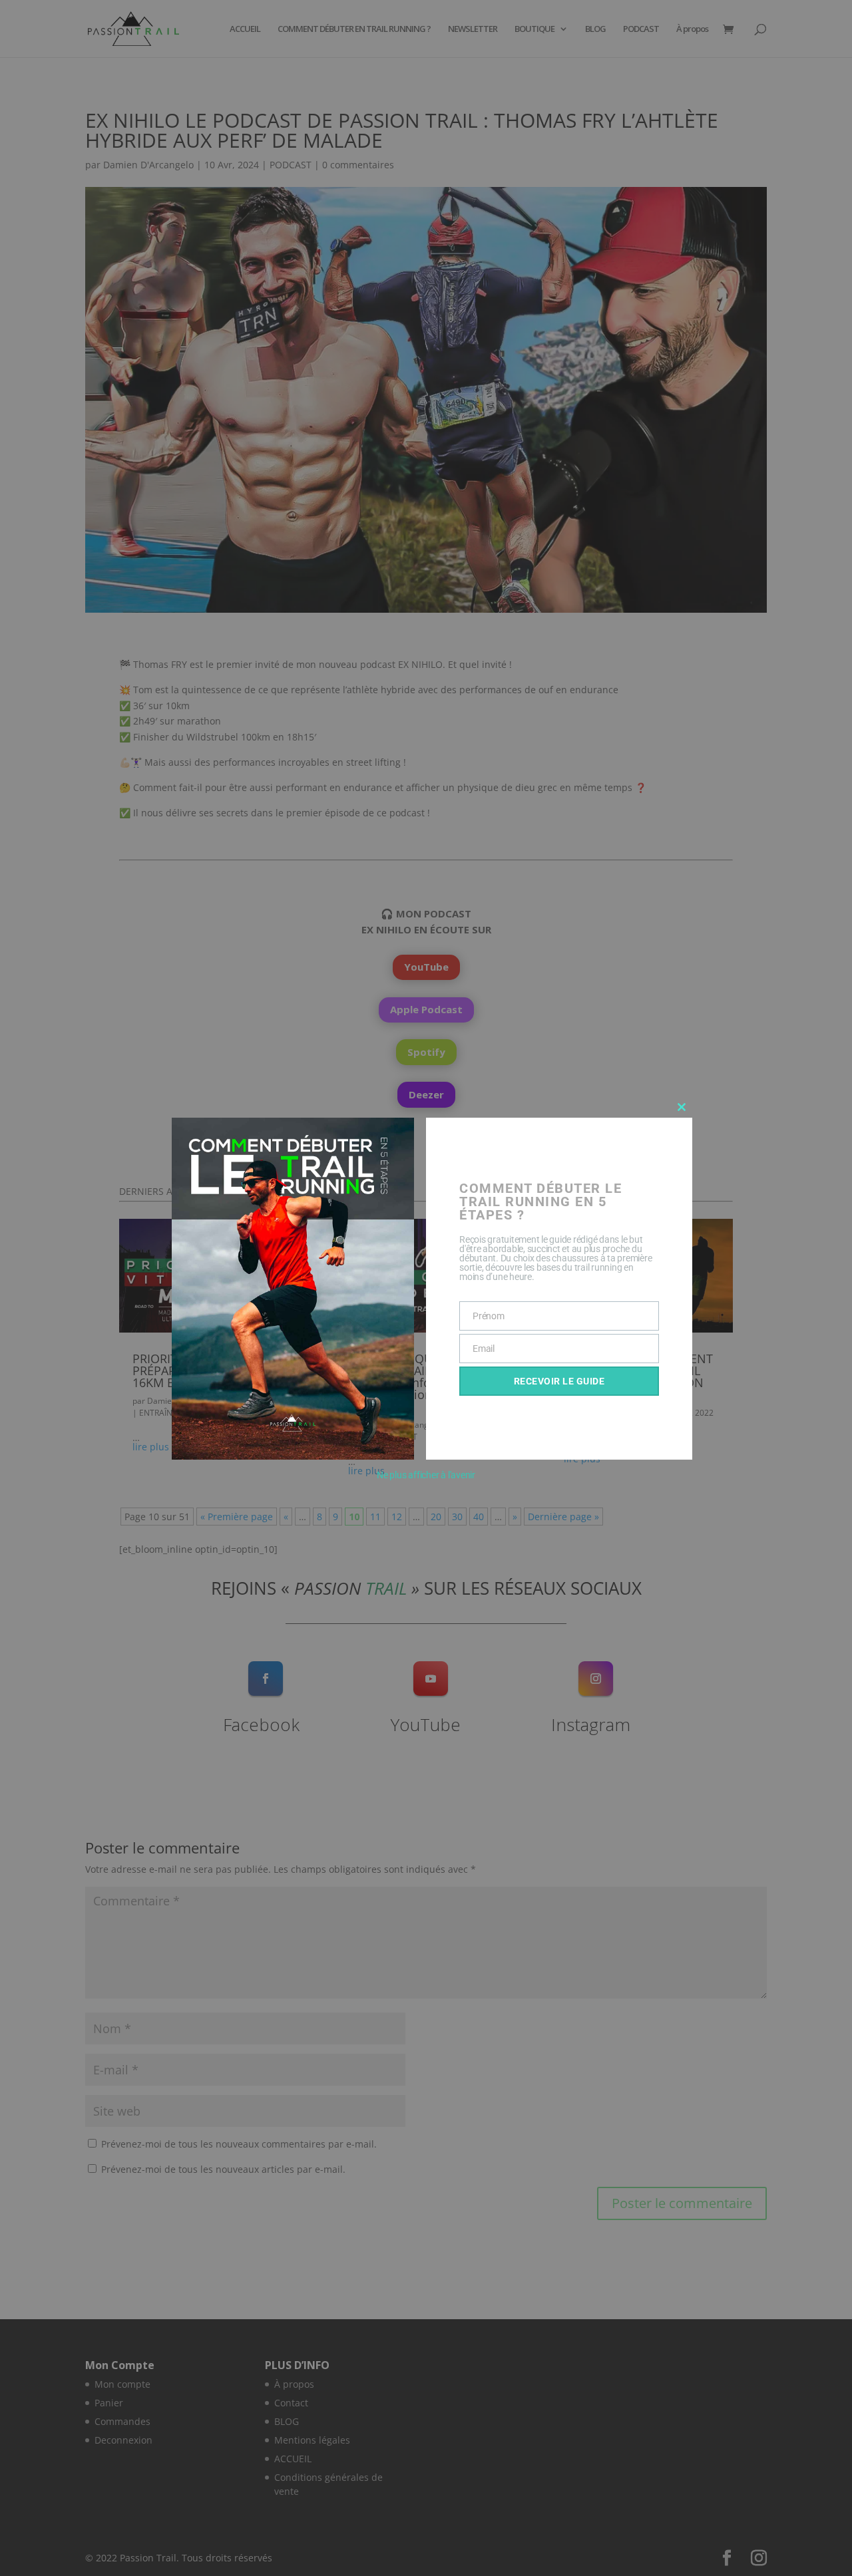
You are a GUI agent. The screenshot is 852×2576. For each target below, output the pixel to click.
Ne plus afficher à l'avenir (426, 1475)
